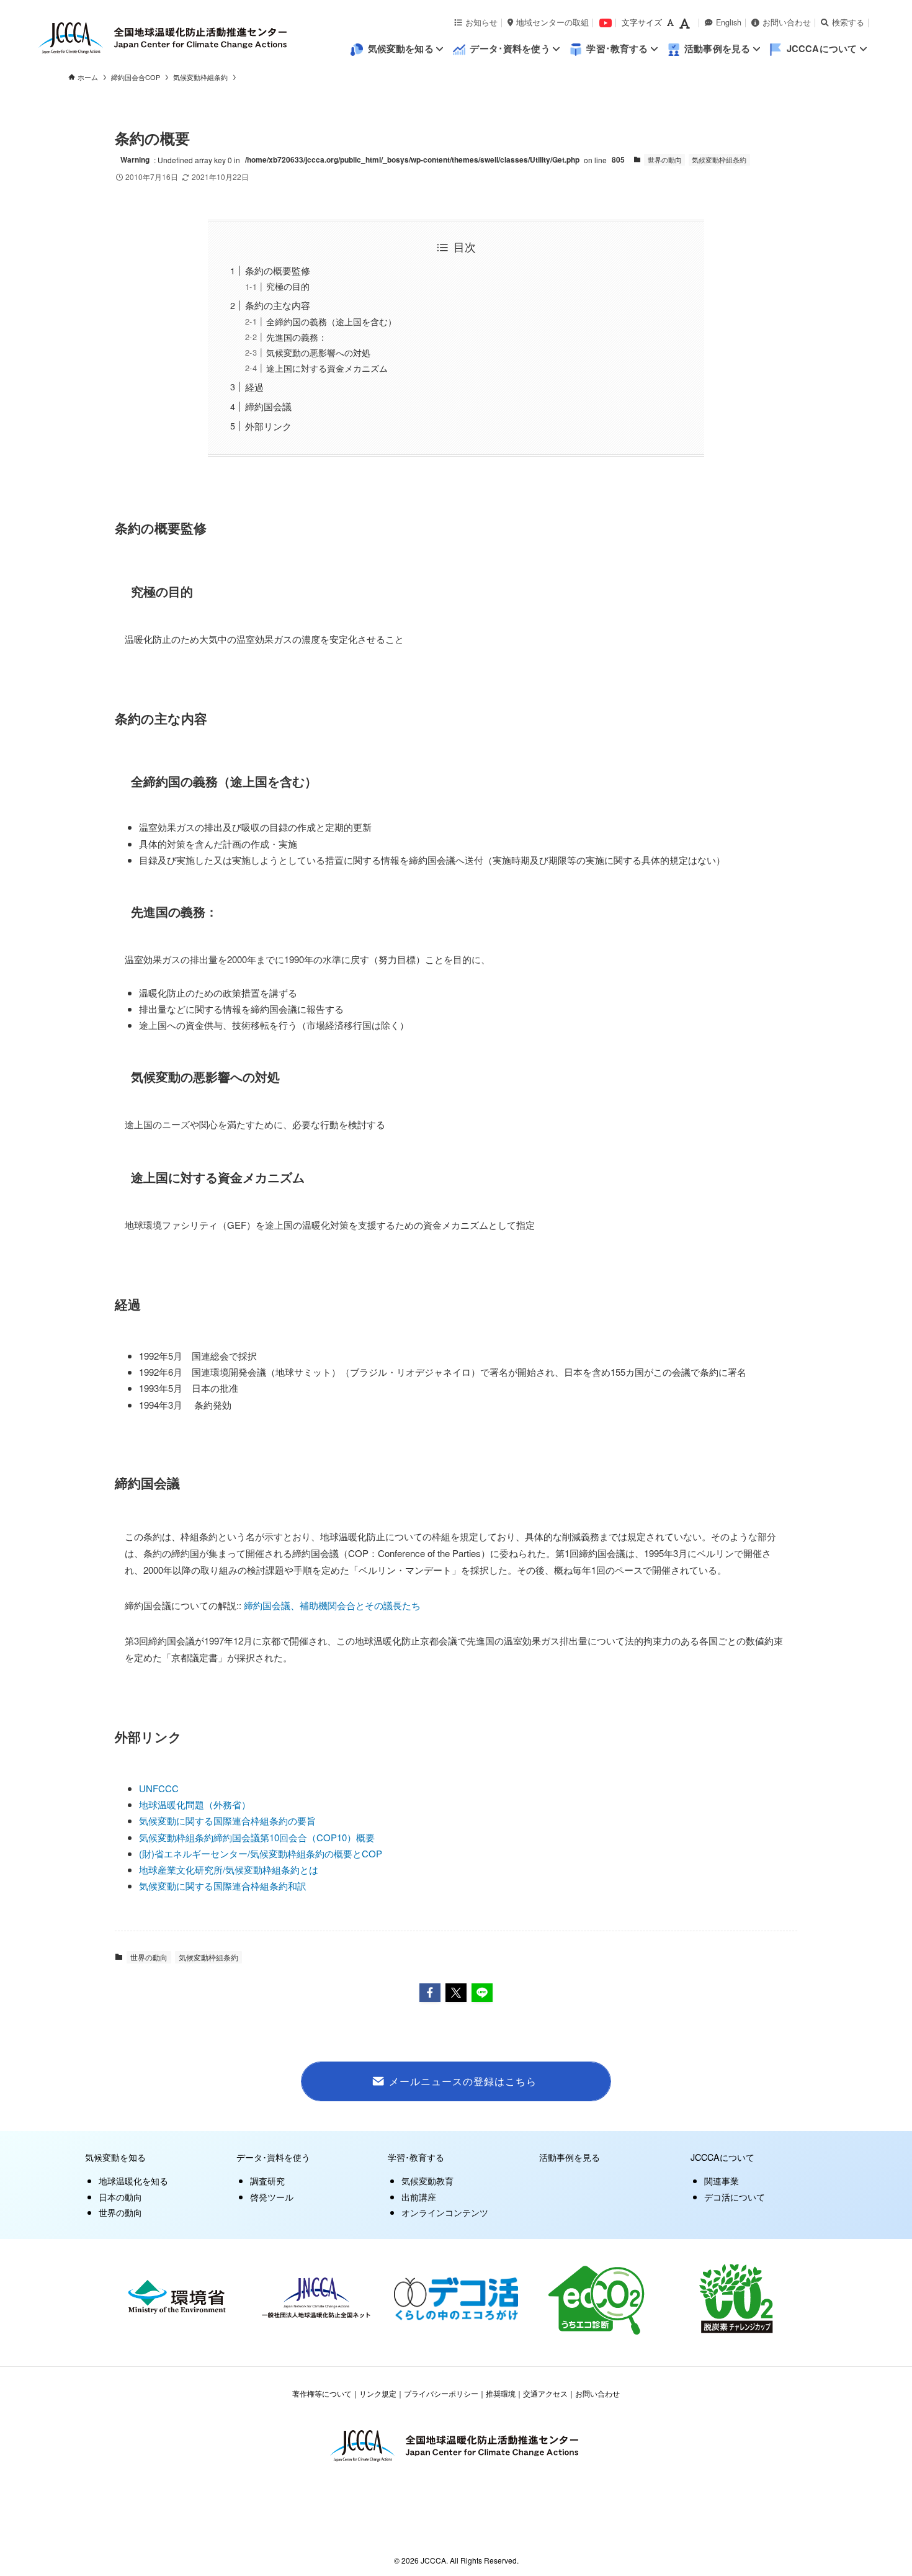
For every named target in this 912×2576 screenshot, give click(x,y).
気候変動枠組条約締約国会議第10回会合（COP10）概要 (257, 1837)
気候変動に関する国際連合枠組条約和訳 (223, 1886)
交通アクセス (545, 2393)
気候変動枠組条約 (719, 159)
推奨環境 (501, 2393)
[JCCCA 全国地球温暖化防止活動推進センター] (193, 38)
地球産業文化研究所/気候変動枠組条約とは (229, 1869)
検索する (848, 22)
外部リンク (268, 426)
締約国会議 (268, 406)
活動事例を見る (570, 2157)
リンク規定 (378, 2393)
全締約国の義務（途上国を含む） (331, 322)
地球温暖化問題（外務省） (195, 1804)
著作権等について (322, 2393)
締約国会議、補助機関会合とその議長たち (332, 1605)
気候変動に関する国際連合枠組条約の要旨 (227, 1820)
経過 (254, 387)
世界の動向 (665, 159)
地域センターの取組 (552, 22)
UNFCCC (159, 1788)
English (729, 22)
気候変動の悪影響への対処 (318, 353)
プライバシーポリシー (441, 2393)
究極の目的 (288, 286)
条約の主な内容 (278, 305)
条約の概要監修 (278, 270)
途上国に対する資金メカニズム (327, 368)
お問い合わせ (787, 22)
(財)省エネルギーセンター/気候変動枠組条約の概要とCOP (261, 1853)
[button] (430, 1993)
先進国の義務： (297, 337)
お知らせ (481, 22)
